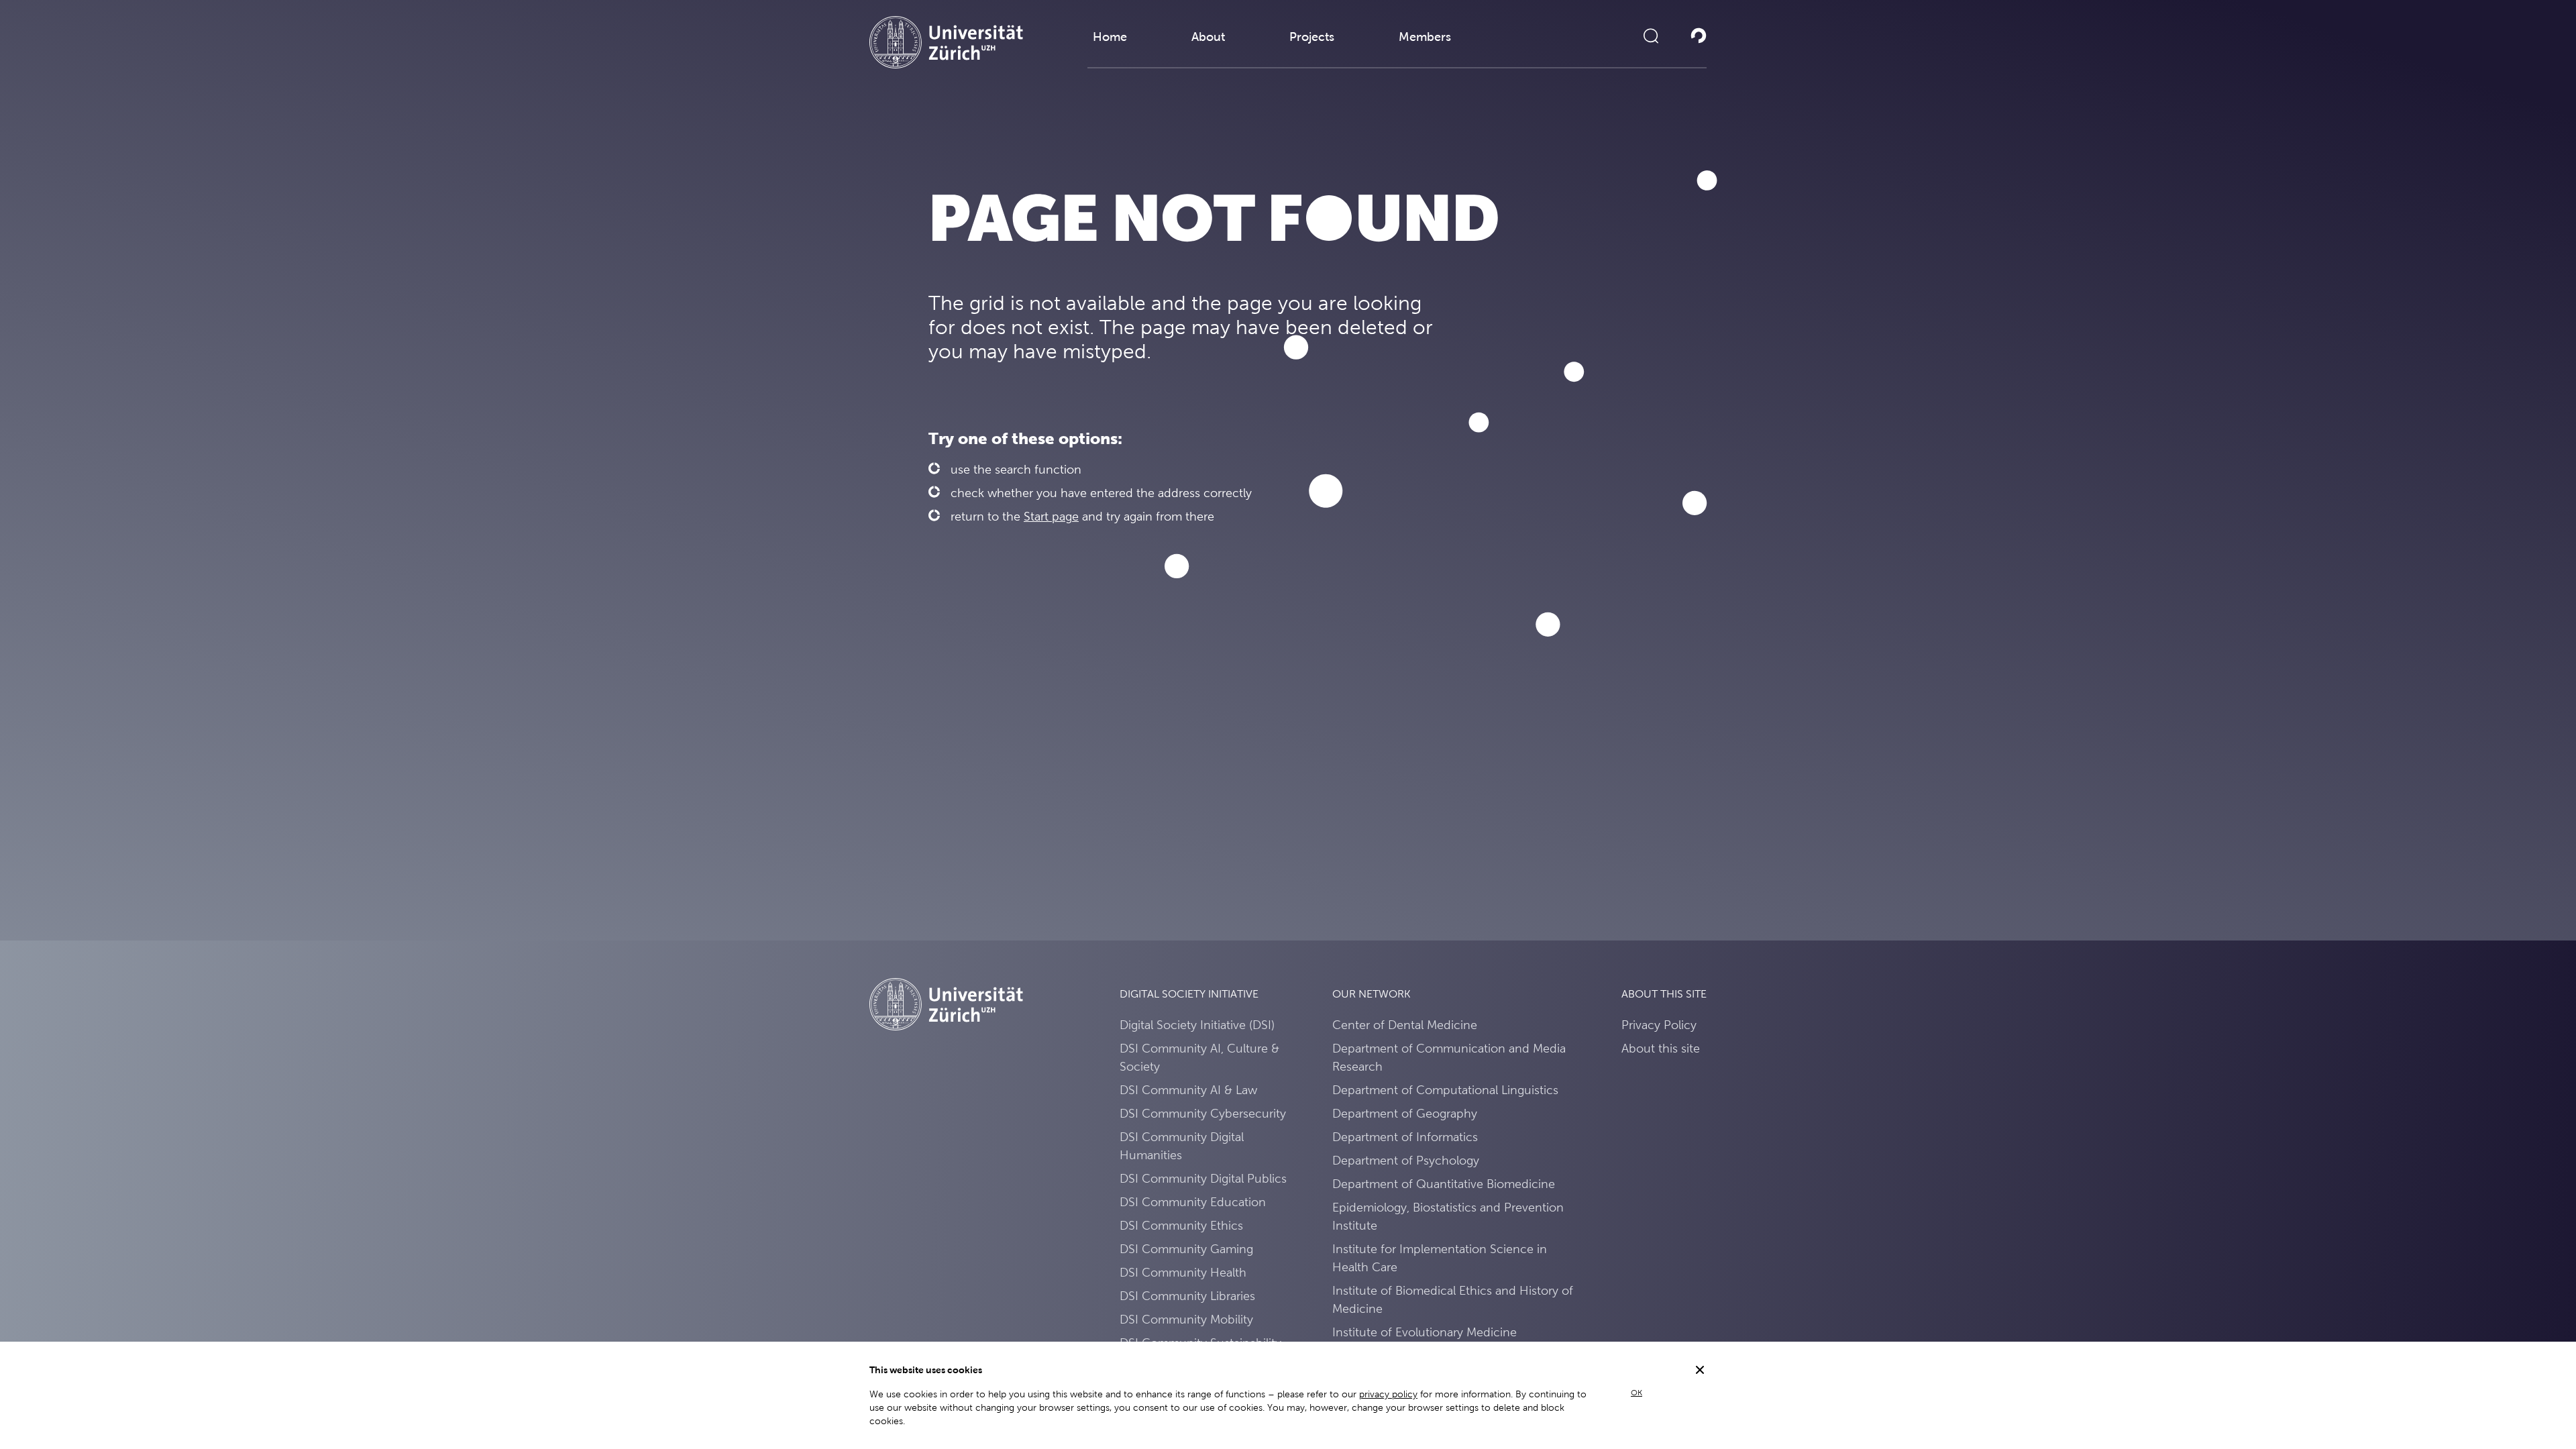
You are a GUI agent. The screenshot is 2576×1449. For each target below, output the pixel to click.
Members (1425, 37)
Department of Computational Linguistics (1445, 1090)
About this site (1661, 1048)
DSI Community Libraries (1187, 1296)
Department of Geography (1405, 1113)
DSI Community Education (1193, 1202)
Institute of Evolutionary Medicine (1425, 1332)
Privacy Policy (1659, 1025)
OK (1636, 1393)
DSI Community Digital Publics (1203, 1178)
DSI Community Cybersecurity (1203, 1113)
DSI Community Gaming (1186, 1249)
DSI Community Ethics (1181, 1225)
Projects (1312, 37)
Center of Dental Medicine (1405, 1025)
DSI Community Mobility (1186, 1319)
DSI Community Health (1183, 1272)
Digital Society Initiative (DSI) (1197, 1025)
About (1208, 37)
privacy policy (1388, 1394)
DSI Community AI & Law (1188, 1090)
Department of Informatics (1405, 1137)
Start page (1051, 516)
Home (1110, 37)
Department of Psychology (1406, 1160)
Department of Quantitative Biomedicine (1444, 1184)
